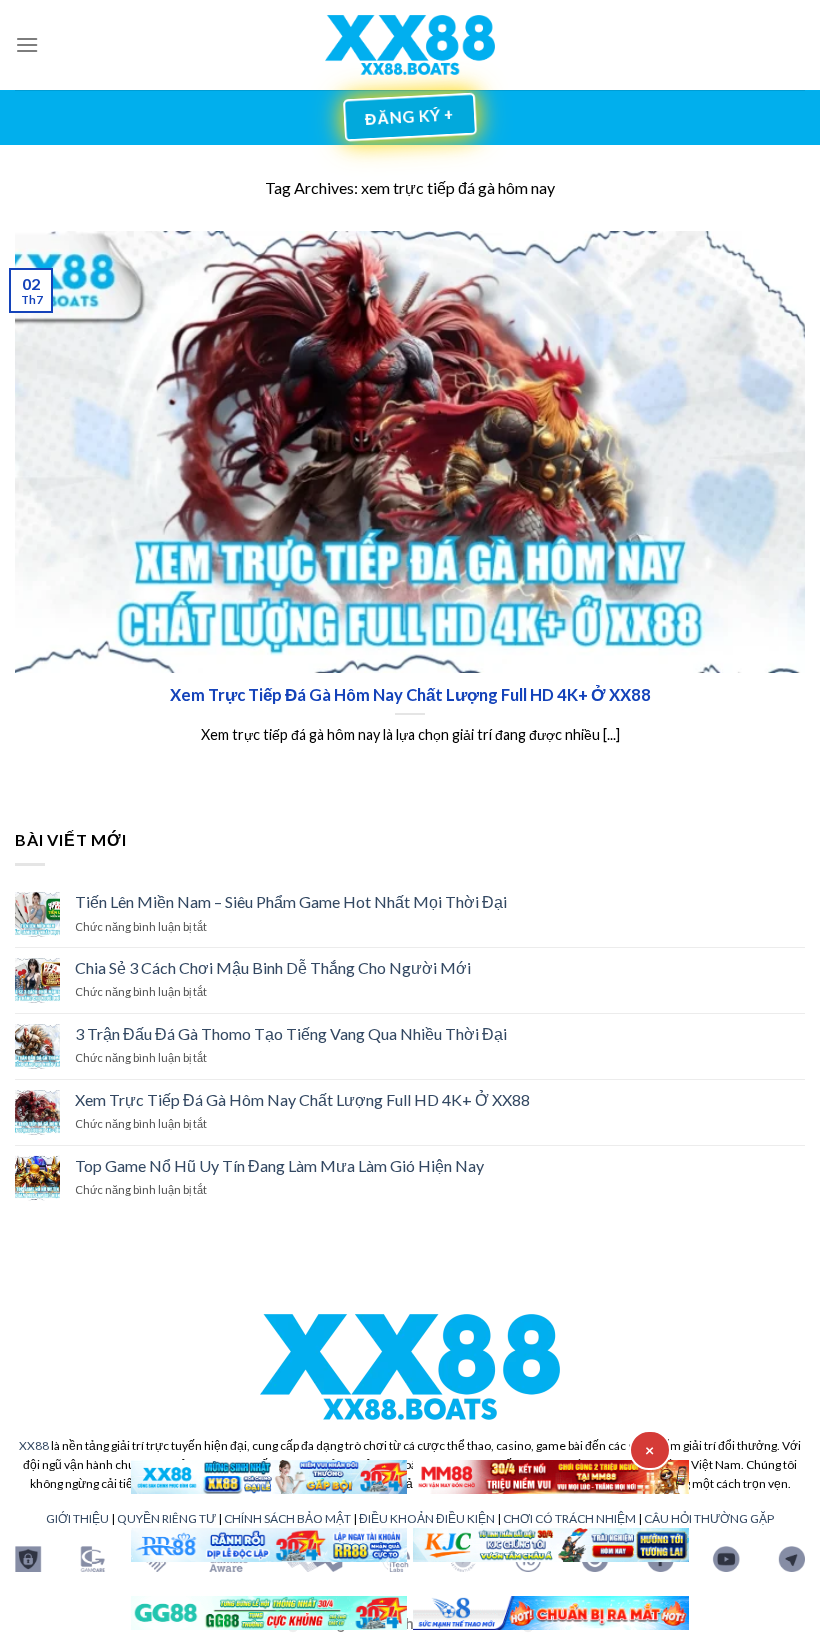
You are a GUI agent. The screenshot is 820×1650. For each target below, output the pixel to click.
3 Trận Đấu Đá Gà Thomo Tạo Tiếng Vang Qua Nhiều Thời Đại (291, 1033)
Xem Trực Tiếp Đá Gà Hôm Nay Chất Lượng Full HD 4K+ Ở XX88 (302, 1099)
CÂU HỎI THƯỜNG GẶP (709, 1518)
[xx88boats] (410, 45)
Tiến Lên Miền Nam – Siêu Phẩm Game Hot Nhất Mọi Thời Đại (291, 901)
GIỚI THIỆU (77, 1518)
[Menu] (27, 44)
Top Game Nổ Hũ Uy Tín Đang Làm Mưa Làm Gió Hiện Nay (279, 1165)
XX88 (34, 1445)
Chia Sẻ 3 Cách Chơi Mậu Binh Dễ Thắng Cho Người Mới (273, 967)
